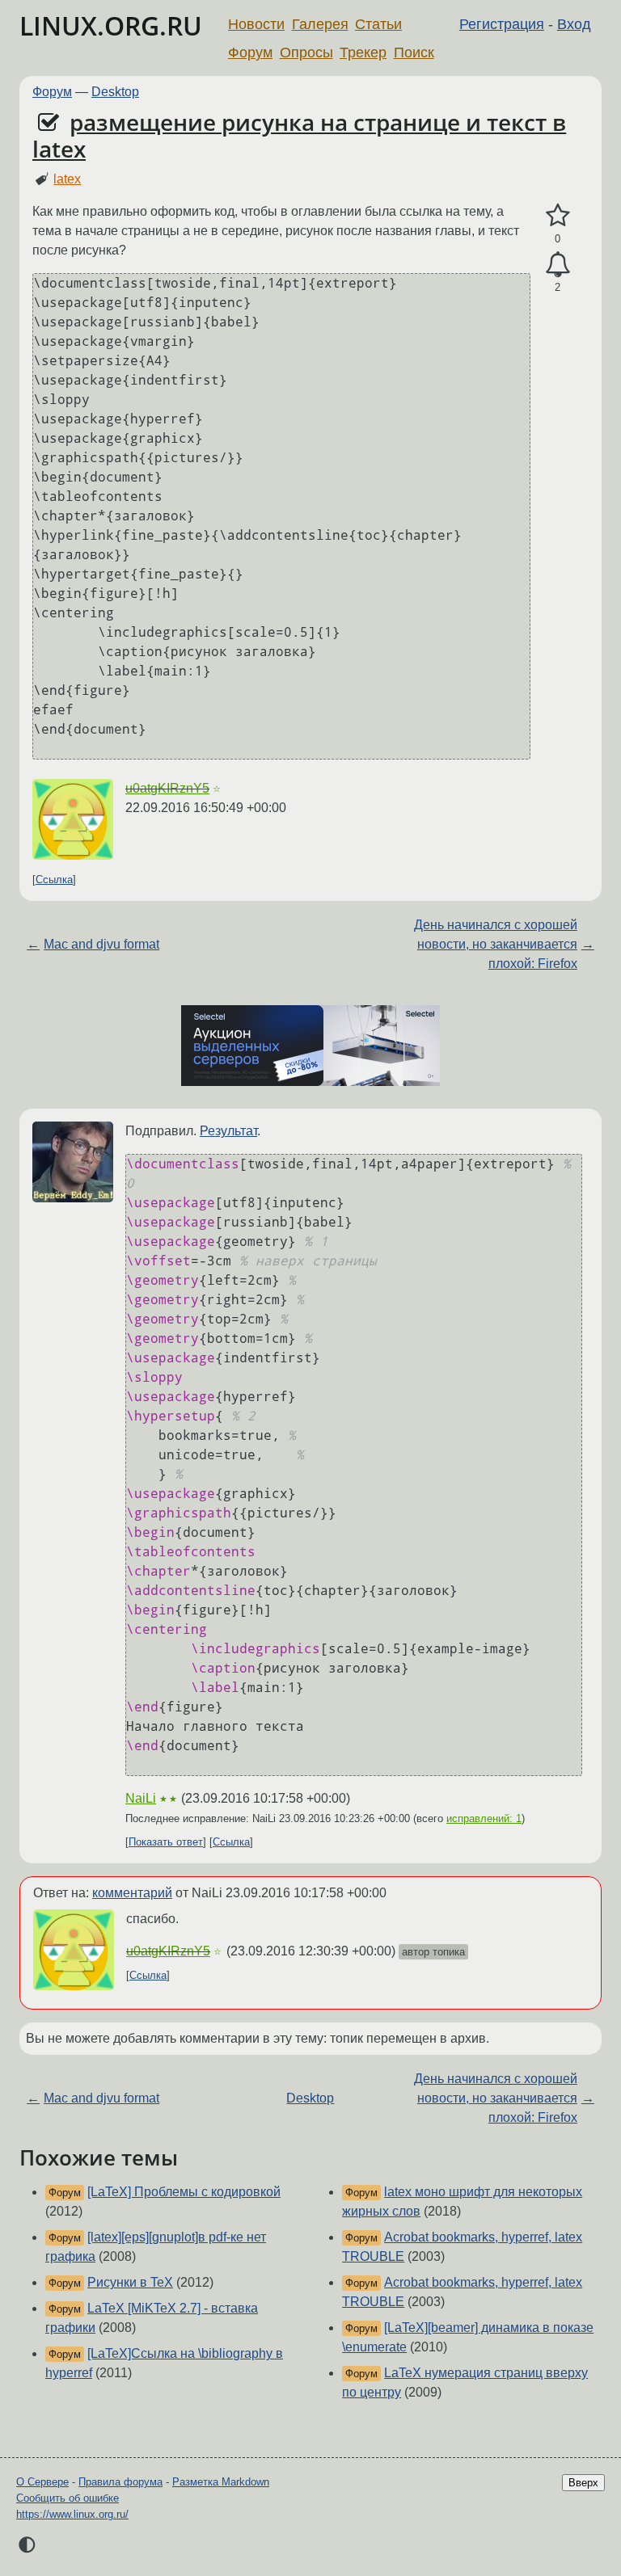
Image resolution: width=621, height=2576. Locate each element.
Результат (228, 1131)
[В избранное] (558, 216)
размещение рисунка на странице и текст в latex (299, 136)
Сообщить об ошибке (68, 2498)
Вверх (583, 2483)
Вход (574, 24)
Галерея (320, 24)
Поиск (414, 53)
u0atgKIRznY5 (167, 788)
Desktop (115, 92)
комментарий (132, 1893)
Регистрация (502, 24)
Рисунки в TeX (130, 2282)
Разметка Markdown (221, 2482)
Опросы (306, 53)
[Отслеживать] (558, 265)
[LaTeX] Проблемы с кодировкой (184, 2192)
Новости (256, 24)
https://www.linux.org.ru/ (72, 2514)
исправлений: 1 (484, 1818)
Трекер (363, 53)
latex (67, 179)
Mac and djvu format (101, 944)
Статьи (378, 24)
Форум (250, 53)
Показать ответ (166, 1842)
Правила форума (120, 2482)
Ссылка (54, 880)
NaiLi (141, 1798)
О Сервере (42, 2482)
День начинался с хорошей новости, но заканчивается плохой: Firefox (496, 944)
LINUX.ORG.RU (111, 25)
